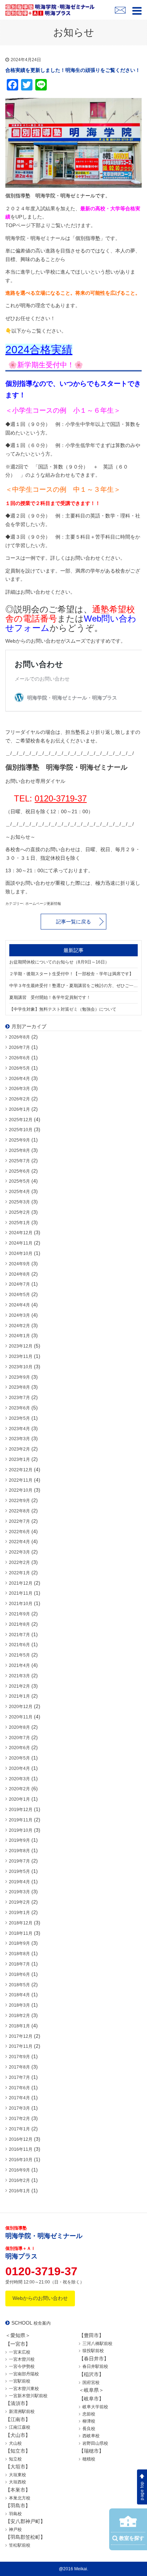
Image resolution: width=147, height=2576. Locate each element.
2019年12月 (21, 1810)
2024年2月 (19, 1326)
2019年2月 (19, 1902)
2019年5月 (19, 1871)
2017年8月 (19, 2067)
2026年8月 (19, 1037)
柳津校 (89, 2421)
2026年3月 (19, 1089)
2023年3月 (19, 1439)
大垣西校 (17, 2482)
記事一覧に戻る (73, 922)
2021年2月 (19, 1686)
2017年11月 (21, 2046)
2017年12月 (21, 2036)
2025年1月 (19, 1223)
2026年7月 (19, 1047)
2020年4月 (19, 1768)
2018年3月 (19, 2005)
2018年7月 (19, 1964)
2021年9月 (19, 1614)
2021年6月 (19, 1645)
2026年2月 (19, 1099)
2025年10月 (21, 1130)
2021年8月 (19, 1624)
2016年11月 (21, 2149)
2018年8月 (19, 1954)
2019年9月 (19, 1840)
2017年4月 (19, 2098)
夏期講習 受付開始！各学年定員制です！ (50, 997)
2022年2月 (19, 1562)
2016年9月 (19, 2170)
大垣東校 (17, 2475)
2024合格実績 (39, 350)
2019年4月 (19, 1882)
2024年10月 (21, 1253)
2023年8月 (19, 1387)
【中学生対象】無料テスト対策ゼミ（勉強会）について (63, 1009)
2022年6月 (19, 1532)
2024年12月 (21, 1233)
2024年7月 (19, 1284)
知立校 (15, 2459)
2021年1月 (19, 1696)
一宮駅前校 (20, 2381)
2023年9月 (19, 1377)
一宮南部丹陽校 (24, 2374)
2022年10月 (21, 1490)
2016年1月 (19, 2191)
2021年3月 (19, 1676)
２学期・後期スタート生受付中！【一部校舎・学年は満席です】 (71, 974)
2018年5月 (19, 1985)
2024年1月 (19, 1336)
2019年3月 (19, 1892)
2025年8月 (19, 1150)
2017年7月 (19, 2077)
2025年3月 (19, 1202)
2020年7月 (19, 1738)
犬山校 (15, 2443)
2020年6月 (19, 1748)
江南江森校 (20, 2427)
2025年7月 (19, 1161)
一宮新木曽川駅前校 (28, 2396)
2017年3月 (19, 2108)
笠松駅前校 (20, 2545)
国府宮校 (91, 2383)
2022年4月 (19, 1542)
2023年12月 (21, 1346)
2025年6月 (19, 1171)
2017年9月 (19, 2057)
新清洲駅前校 (22, 2411)
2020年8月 (19, 1727)
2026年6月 (19, 1058)
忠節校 (89, 2414)
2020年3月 (19, 1779)
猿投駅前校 (93, 2351)
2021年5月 (19, 1655)
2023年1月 (19, 1459)
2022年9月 (19, 1501)
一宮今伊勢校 (22, 2366)
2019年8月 (19, 1851)
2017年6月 (19, 2088)
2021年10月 (21, 1604)
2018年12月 (21, 1923)
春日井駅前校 (95, 2366)
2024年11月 (21, 1243)
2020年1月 (19, 1799)
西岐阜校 (91, 2436)
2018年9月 (19, 1943)
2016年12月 (21, 2139)
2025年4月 (19, 1192)
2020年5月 (19, 1758)
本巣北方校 (20, 2498)
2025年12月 (21, 1120)
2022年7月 (19, 1521)
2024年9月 (19, 1264)
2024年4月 (19, 1305)
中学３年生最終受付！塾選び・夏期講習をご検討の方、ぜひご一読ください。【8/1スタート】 (73, 986)
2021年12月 (21, 1583)
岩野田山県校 (95, 2443)
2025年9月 (19, 1140)
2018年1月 (19, 2026)
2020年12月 (21, 1707)
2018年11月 (21, 1933)
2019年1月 (19, 1913)
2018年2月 (19, 2016)
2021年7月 (19, 1635)
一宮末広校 (20, 2352)
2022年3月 (19, 1552)
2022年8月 (19, 1511)
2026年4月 (19, 1079)
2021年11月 (21, 1593)
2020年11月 (21, 1717)
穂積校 (89, 2459)
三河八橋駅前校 (97, 2344)
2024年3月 (19, 1315)
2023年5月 (19, 1418)
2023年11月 (21, 1356)
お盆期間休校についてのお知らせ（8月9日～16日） (59, 962)
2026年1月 (19, 1109)
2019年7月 (19, 1861)
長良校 (89, 2429)
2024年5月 (19, 1295)
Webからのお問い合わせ (40, 2298)
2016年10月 (21, 2160)
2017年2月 (19, 2119)
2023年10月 (21, 1367)
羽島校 (15, 2514)
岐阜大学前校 (95, 2407)
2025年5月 (19, 1181)
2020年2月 (19, 1789)
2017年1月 (19, 2129)
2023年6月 (19, 1408)
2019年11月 (21, 1820)
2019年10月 (21, 1830)
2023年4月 (19, 1429)
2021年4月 (19, 1665)
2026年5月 (19, 1068)
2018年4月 (19, 1995)
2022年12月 (21, 1470)
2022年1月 (19, 1573)
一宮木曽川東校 (24, 2389)
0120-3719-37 (61, 798)
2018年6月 (19, 1974)
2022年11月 (21, 1480)
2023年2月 (19, 1449)
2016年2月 (19, 2180)
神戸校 (15, 2530)
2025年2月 (19, 1212)
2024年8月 (19, 1274)
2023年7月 (19, 1398)
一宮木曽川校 (22, 2359)
